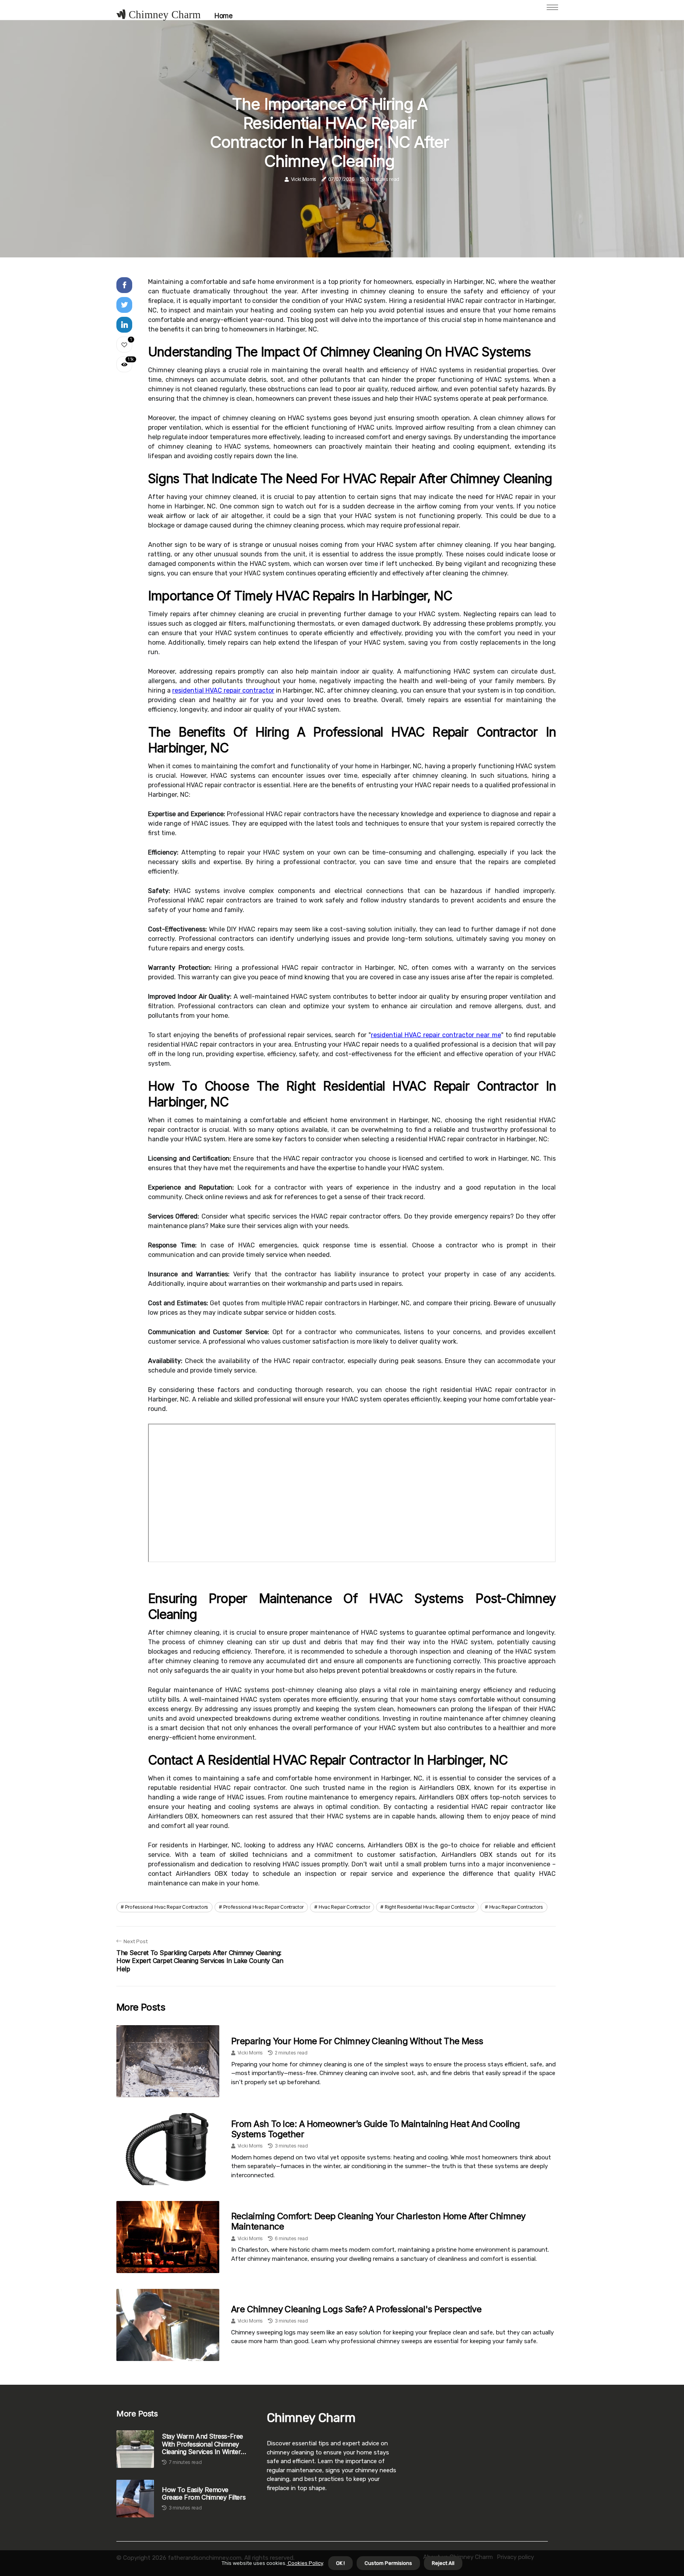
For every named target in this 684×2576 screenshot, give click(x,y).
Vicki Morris (304, 179)
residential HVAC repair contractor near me (436, 1035)
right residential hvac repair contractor (429, 1907)
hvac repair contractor (344, 1907)
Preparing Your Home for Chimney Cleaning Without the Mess (357, 2041)
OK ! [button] (340, 2563)
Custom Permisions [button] (388, 2563)
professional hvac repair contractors (167, 1907)
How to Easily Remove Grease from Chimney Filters (204, 2494)
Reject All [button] (443, 2563)
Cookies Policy (305, 2563)
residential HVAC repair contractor (223, 690)
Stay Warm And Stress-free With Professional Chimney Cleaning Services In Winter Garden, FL (202, 2444)
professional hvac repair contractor (264, 1907)
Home (223, 16)
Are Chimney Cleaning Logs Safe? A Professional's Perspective (356, 2309)
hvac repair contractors (516, 1907)
